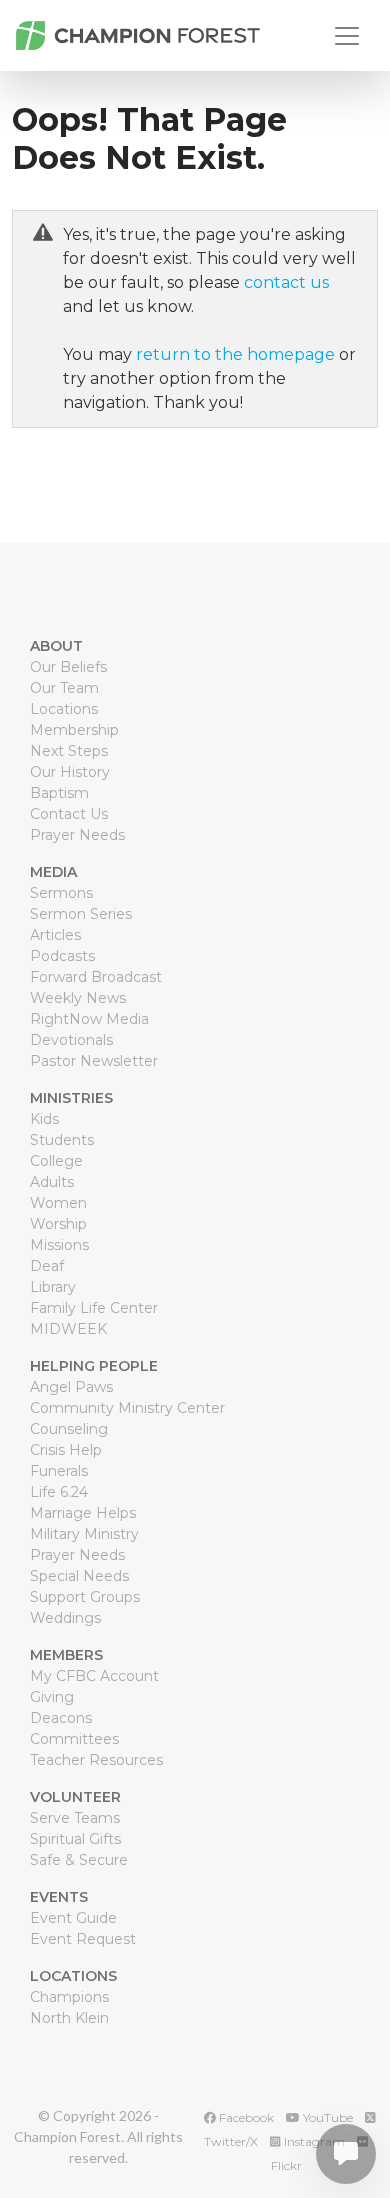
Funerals (59, 1471)
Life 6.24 (59, 1492)
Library (53, 1287)
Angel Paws (71, 1387)
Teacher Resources (96, 1760)
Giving (52, 1697)
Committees (74, 1739)
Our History (70, 772)
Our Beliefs (68, 667)
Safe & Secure (79, 1860)
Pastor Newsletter (94, 1061)
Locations (64, 709)
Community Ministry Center (127, 1408)
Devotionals (71, 1040)
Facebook (245, 2117)
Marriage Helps (83, 1513)
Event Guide (73, 1918)
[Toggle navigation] (347, 36)
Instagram (313, 2141)
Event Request (83, 1939)
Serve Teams (75, 1818)
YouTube (326, 2117)
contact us (286, 282)
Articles (55, 935)
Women (58, 1203)
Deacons (61, 1718)
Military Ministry (84, 1534)
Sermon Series (81, 914)
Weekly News (78, 998)
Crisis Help (66, 1450)
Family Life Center (94, 1308)
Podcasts (62, 956)
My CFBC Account (94, 1676)
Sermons (61, 893)
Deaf (47, 1266)
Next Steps (69, 751)
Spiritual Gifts (75, 1839)
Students (62, 1140)
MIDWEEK (68, 1329)
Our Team (64, 688)
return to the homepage (235, 354)
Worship (58, 1224)
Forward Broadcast (96, 977)
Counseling (69, 1429)
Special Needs (79, 1576)
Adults (52, 1182)
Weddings (65, 1618)
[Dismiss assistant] (349, 2129)
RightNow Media (89, 1019)
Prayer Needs (77, 835)
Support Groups (85, 1597)
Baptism (59, 793)
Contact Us (69, 814)
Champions (69, 1997)
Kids (44, 1119)
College (56, 1161)
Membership (74, 730)
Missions (59, 1245)
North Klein (69, 2018)
